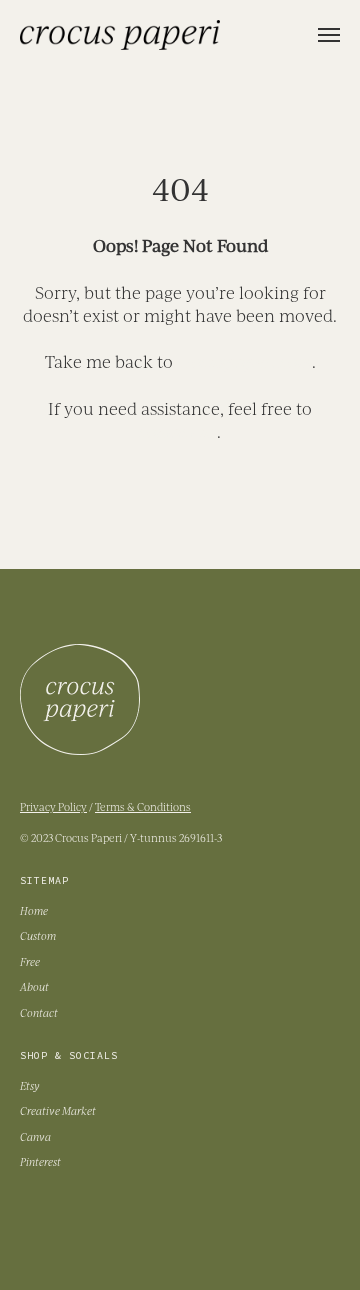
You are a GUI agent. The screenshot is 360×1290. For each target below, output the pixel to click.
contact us (178, 431)
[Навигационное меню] (329, 35)
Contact (39, 1012)
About (34, 986)
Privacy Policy (53, 806)
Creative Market (58, 1110)
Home (34, 910)
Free (30, 961)
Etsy (30, 1085)
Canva (35, 1136)
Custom (38, 935)
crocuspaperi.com (244, 361)
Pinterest (40, 1161)
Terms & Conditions (143, 806)
